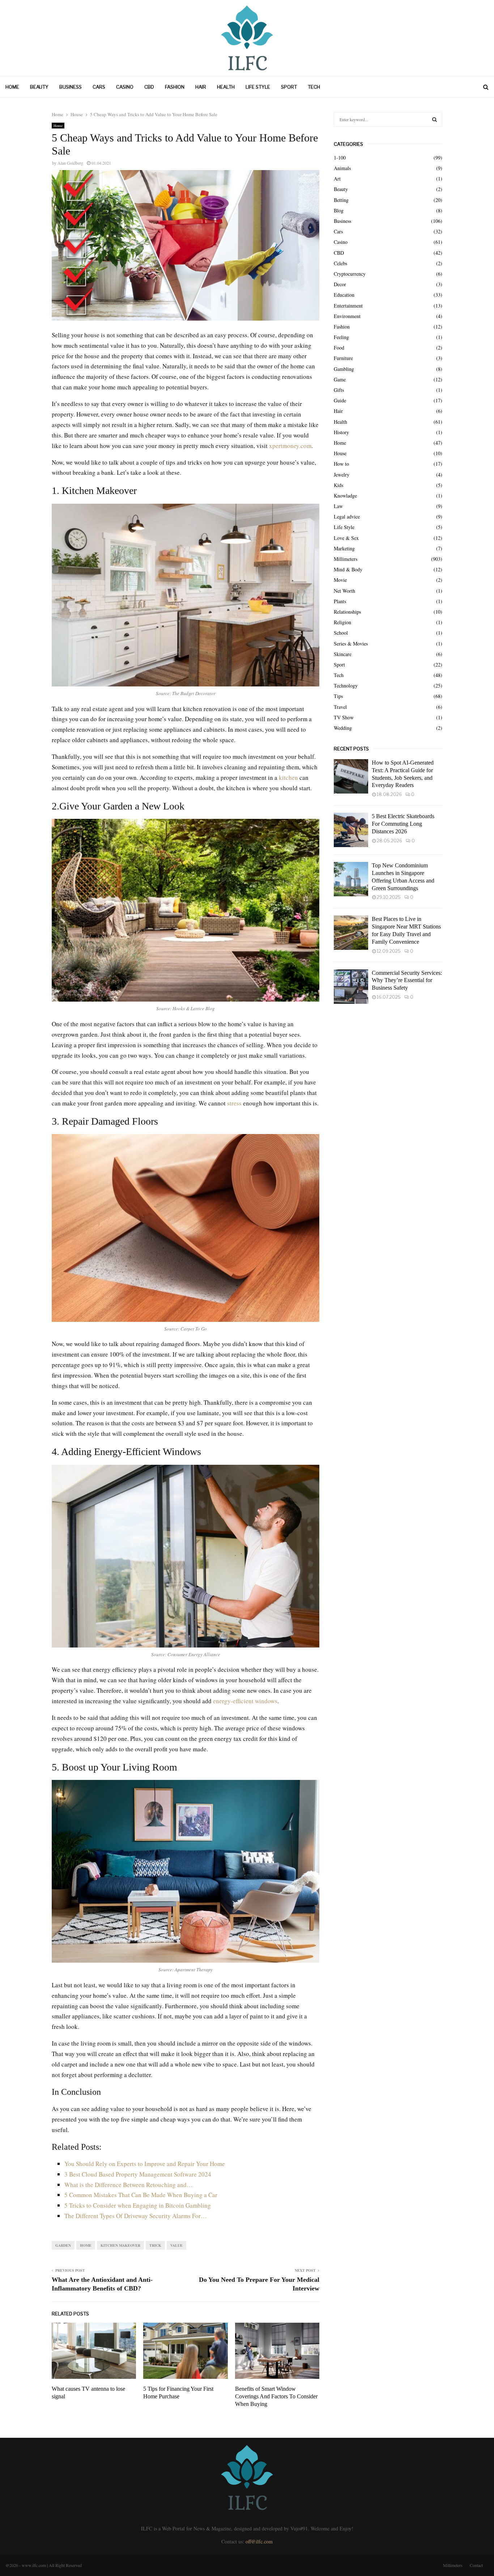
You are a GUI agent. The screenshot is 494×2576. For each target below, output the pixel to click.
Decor (340, 284)
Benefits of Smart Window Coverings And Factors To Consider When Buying (276, 2396)
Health (226, 87)
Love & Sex (346, 538)
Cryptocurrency (350, 274)
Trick (155, 2245)
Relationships (347, 612)
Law (338, 506)
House (58, 126)
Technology (346, 686)
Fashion (175, 87)
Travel (340, 707)
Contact (476, 2565)
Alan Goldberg (70, 163)
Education (344, 295)
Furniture (343, 358)
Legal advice (347, 517)
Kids (338, 485)
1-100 (340, 158)
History (341, 432)
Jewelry (342, 475)
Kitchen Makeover (120, 2245)
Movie (340, 580)
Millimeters (346, 559)
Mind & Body (348, 569)
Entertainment (348, 306)
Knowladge (345, 496)
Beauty (39, 87)
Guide (340, 400)
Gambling (344, 369)
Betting (341, 200)
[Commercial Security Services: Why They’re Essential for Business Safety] (351, 987)
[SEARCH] (435, 119)
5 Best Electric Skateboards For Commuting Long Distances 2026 (403, 824)
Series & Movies (351, 644)
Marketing (344, 548)
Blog (339, 210)
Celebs (340, 263)
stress (234, 1103)
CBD (149, 87)
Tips (338, 696)
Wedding (343, 728)
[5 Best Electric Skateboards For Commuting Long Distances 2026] (351, 830)
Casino (125, 87)
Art (337, 179)
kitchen (288, 777)
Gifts (339, 390)
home (86, 2245)
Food (339, 348)
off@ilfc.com (259, 2541)
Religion (342, 622)
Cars (99, 87)
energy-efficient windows (245, 1701)
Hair (201, 87)
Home (12, 87)
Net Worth (344, 591)
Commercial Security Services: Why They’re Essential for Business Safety (407, 980)
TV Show (344, 717)
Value (176, 2245)
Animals (342, 168)
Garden (63, 2245)
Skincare (343, 654)
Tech (314, 87)
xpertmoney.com (290, 446)
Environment (347, 316)
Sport (289, 87)
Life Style (258, 87)
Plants (340, 601)
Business (71, 87)
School (341, 633)
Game (340, 379)
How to (341, 464)
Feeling (341, 337)
